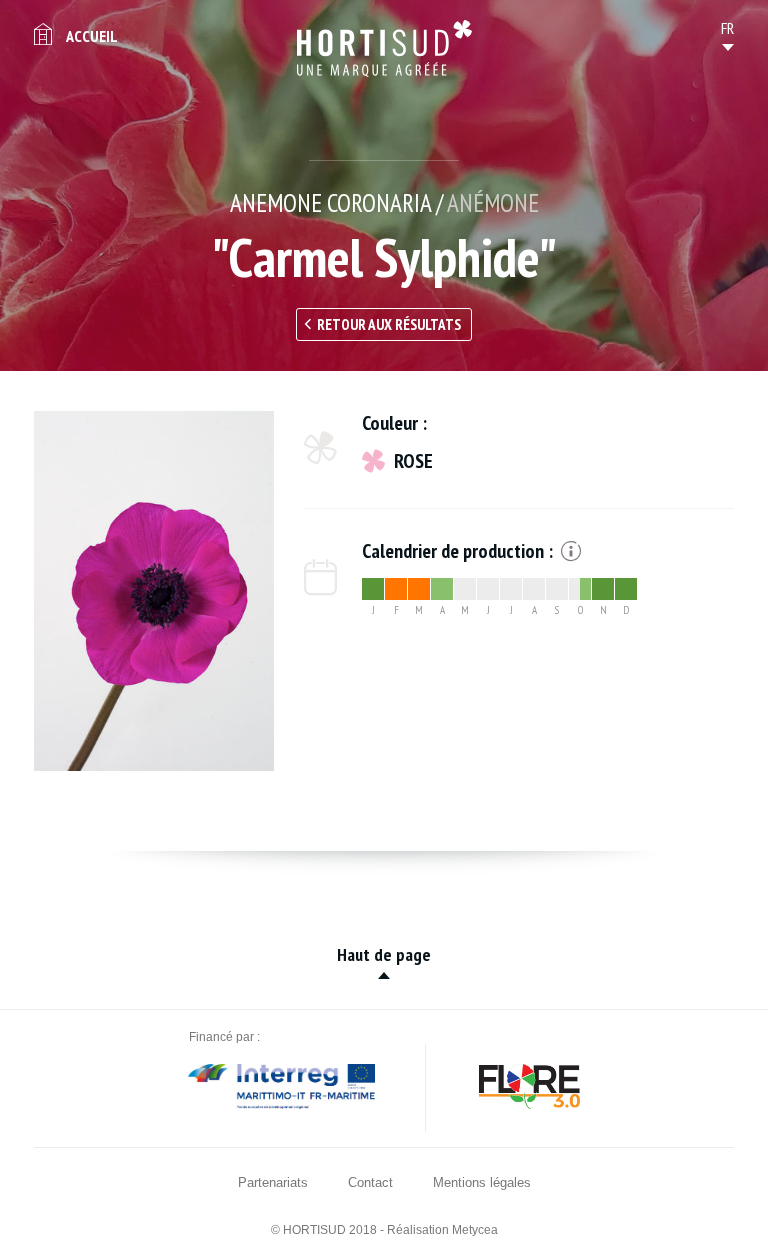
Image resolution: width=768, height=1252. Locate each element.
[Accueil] (384, 48)
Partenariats (273, 1182)
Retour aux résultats (389, 324)
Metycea (475, 1230)
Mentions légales (482, 1182)
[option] (154, 591)
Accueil (92, 36)
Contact (370, 1182)
